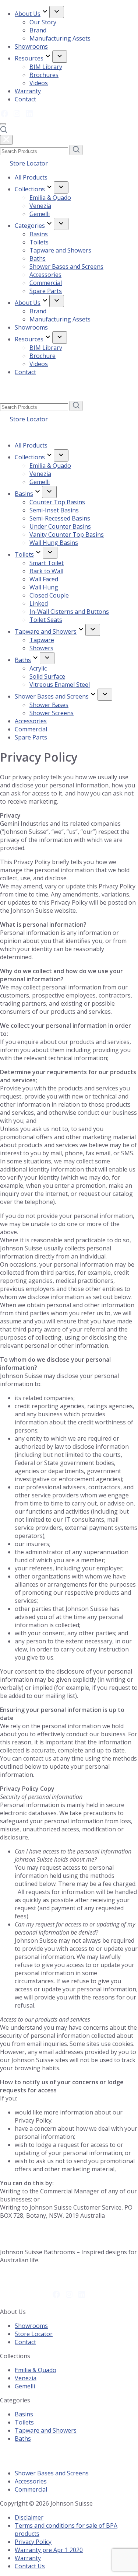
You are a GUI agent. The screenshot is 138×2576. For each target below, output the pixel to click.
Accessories (45, 275)
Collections (30, 189)
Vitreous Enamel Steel (60, 685)
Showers (41, 648)
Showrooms (31, 46)
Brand (38, 30)
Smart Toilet (47, 563)
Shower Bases (49, 705)
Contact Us (30, 2566)
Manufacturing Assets (60, 38)
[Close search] (6, 140)
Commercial (46, 283)
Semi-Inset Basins (54, 510)
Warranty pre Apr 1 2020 (49, 2550)
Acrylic (38, 668)
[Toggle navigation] (3, 124)
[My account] (6, 431)
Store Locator (28, 163)
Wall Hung (44, 587)
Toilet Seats (46, 620)
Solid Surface (47, 676)
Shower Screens (52, 713)
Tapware (42, 640)
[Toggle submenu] (57, 12)
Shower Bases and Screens (66, 267)
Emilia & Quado (50, 198)
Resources (29, 58)
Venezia (40, 206)
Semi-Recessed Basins (60, 518)
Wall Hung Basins (54, 543)
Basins (39, 234)
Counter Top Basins (57, 502)
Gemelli (40, 214)
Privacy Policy (33, 2542)
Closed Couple (49, 595)
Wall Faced (44, 579)
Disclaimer (29, 2517)
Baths (38, 258)
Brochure (43, 356)
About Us (28, 14)
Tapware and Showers (60, 250)
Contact (25, 99)
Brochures (44, 75)
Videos (39, 83)
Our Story (43, 22)
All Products (31, 177)
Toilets (39, 242)
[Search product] (3, 131)
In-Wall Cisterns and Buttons (69, 612)
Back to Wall (46, 571)
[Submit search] (76, 150)
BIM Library (46, 67)
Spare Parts (46, 291)
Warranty (28, 91)
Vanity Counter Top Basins (67, 535)
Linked (39, 603)
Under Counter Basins (60, 526)
